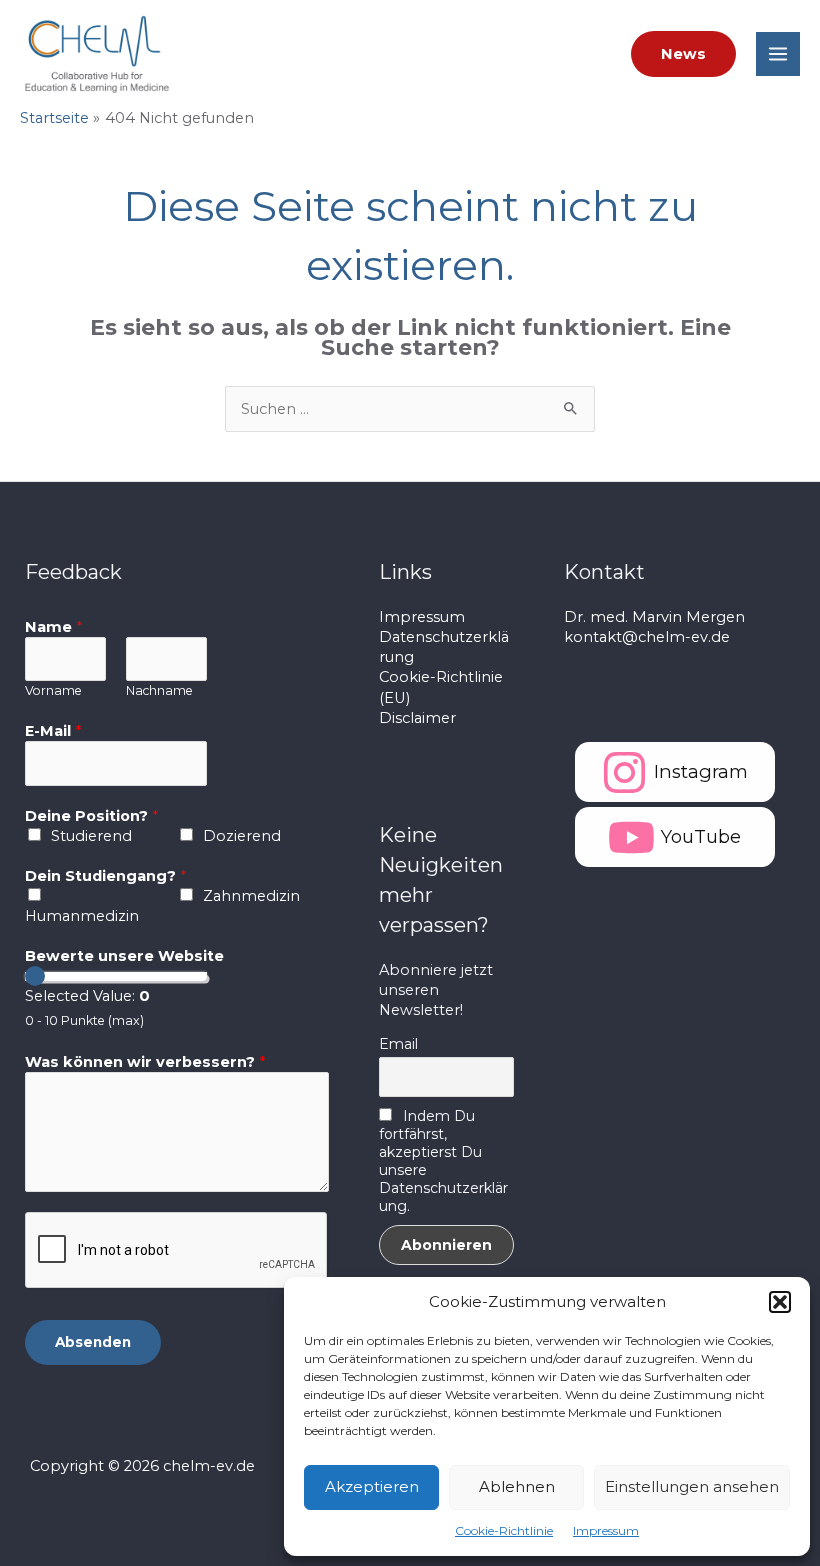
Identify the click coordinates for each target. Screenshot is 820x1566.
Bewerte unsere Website (124, 956)
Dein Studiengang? (105, 876)
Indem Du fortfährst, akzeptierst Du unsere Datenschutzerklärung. (443, 1161)
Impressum (606, 1530)
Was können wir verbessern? (145, 1062)
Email (398, 1044)
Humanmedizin (82, 916)
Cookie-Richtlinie (504, 1530)
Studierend (91, 836)
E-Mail (53, 731)
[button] (780, 1302)
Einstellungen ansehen (692, 1486)
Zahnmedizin (251, 896)
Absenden (93, 1342)
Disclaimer (417, 718)
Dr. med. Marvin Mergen (654, 617)
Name (53, 627)
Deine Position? (91, 816)
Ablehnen (517, 1486)
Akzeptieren (372, 1486)
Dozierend (242, 836)
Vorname (53, 690)
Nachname (159, 690)
